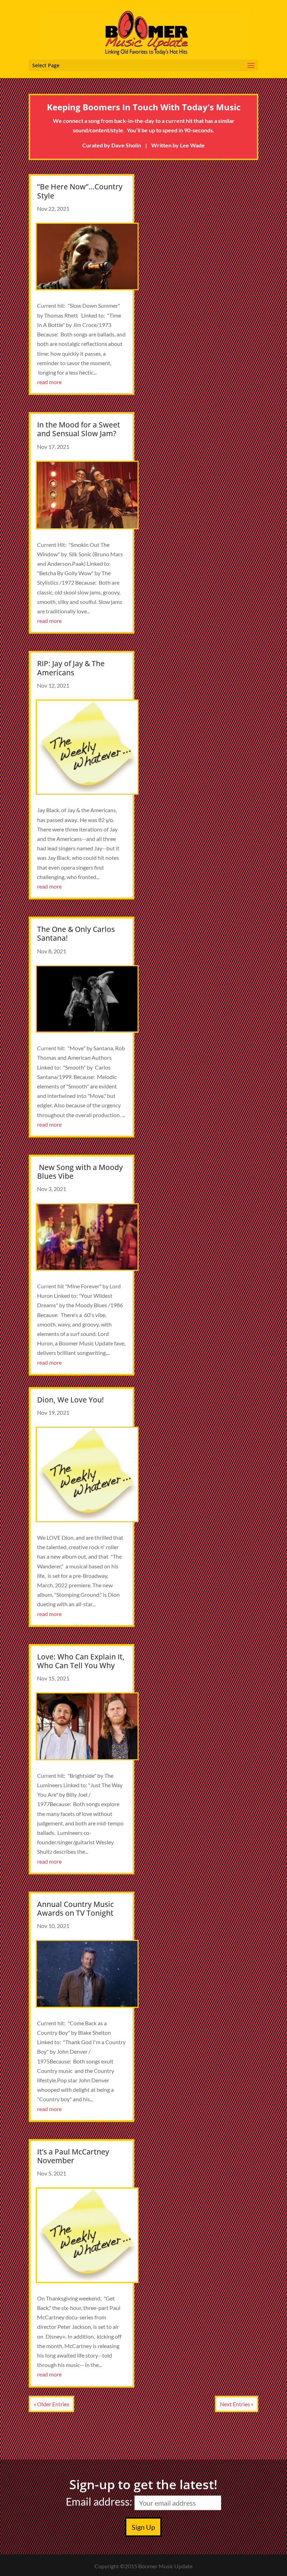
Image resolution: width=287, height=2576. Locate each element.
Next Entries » (237, 2404)
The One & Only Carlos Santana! (76, 934)
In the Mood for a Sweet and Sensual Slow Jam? (79, 429)
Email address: (100, 2501)
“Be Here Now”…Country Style (80, 191)
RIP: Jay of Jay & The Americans (71, 668)
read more (49, 382)
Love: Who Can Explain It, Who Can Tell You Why (81, 1661)
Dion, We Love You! (71, 1400)
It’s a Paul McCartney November (73, 2156)
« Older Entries (51, 2404)
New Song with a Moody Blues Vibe (80, 1172)
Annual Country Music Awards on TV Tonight (75, 1909)
